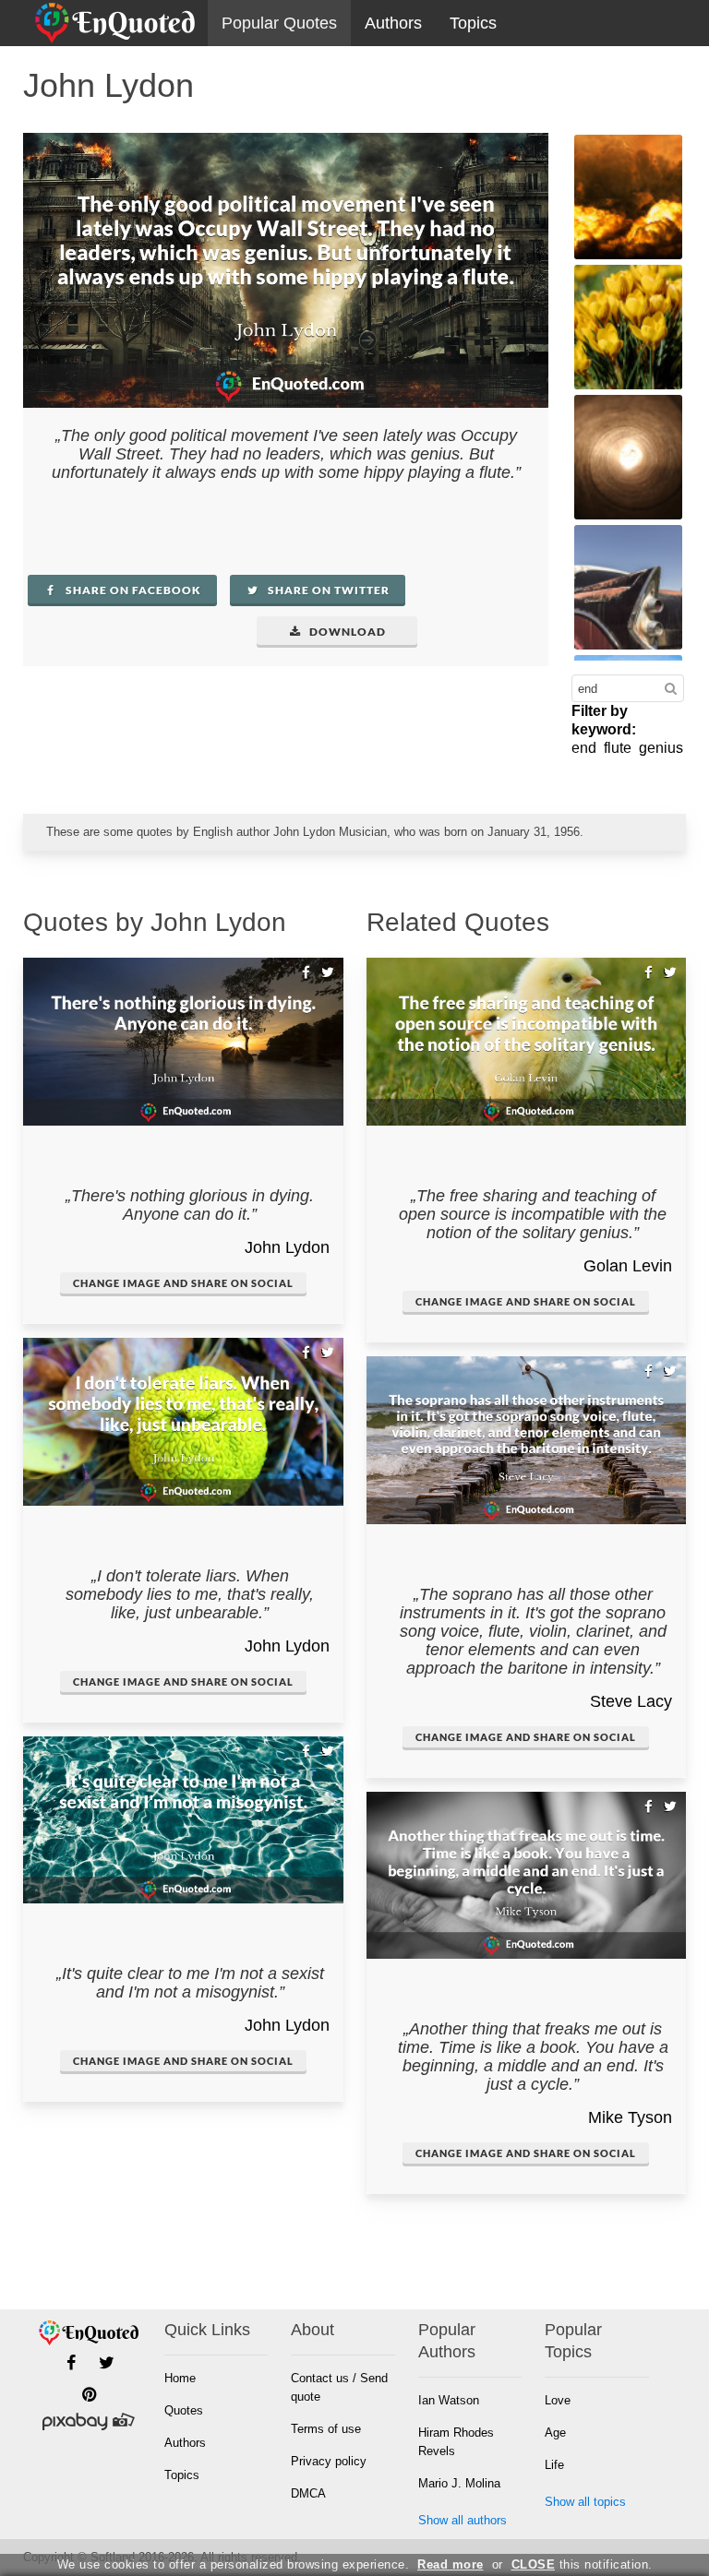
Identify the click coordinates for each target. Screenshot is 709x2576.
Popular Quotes (279, 23)
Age (555, 2433)
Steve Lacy (631, 1701)
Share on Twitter (327, 590)
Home (180, 2378)
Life (554, 2465)
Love (558, 2400)
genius (661, 748)
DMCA (308, 2493)
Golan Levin (628, 1266)
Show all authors (463, 2520)
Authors (393, 23)
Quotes (184, 2410)
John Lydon (287, 1247)
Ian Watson (449, 2400)
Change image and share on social (183, 1283)
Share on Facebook (132, 590)
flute (618, 748)
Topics (473, 23)
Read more (451, 2564)
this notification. (582, 2564)
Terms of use (326, 2429)
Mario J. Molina (459, 2483)
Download (346, 632)
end (584, 748)
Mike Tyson (630, 2117)
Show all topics (585, 2502)
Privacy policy (329, 2461)
